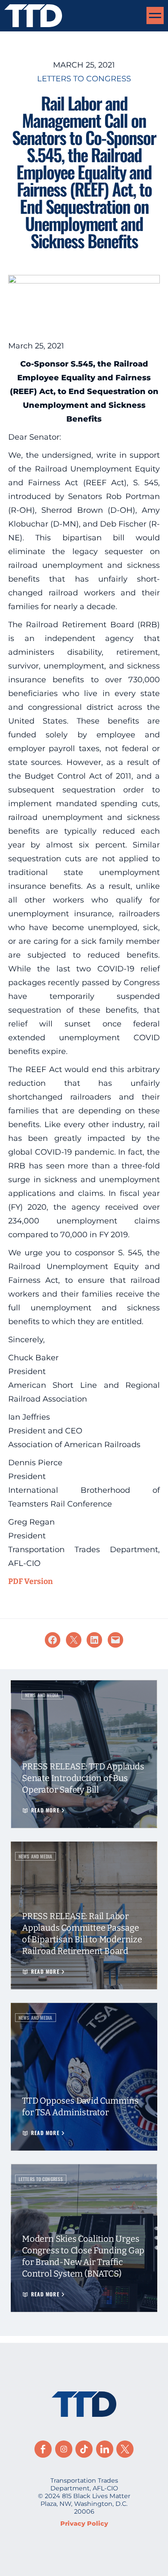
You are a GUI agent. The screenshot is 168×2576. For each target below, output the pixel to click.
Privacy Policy (84, 2524)
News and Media (42, 1695)
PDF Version (31, 1581)
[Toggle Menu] (155, 15)
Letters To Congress (84, 79)
